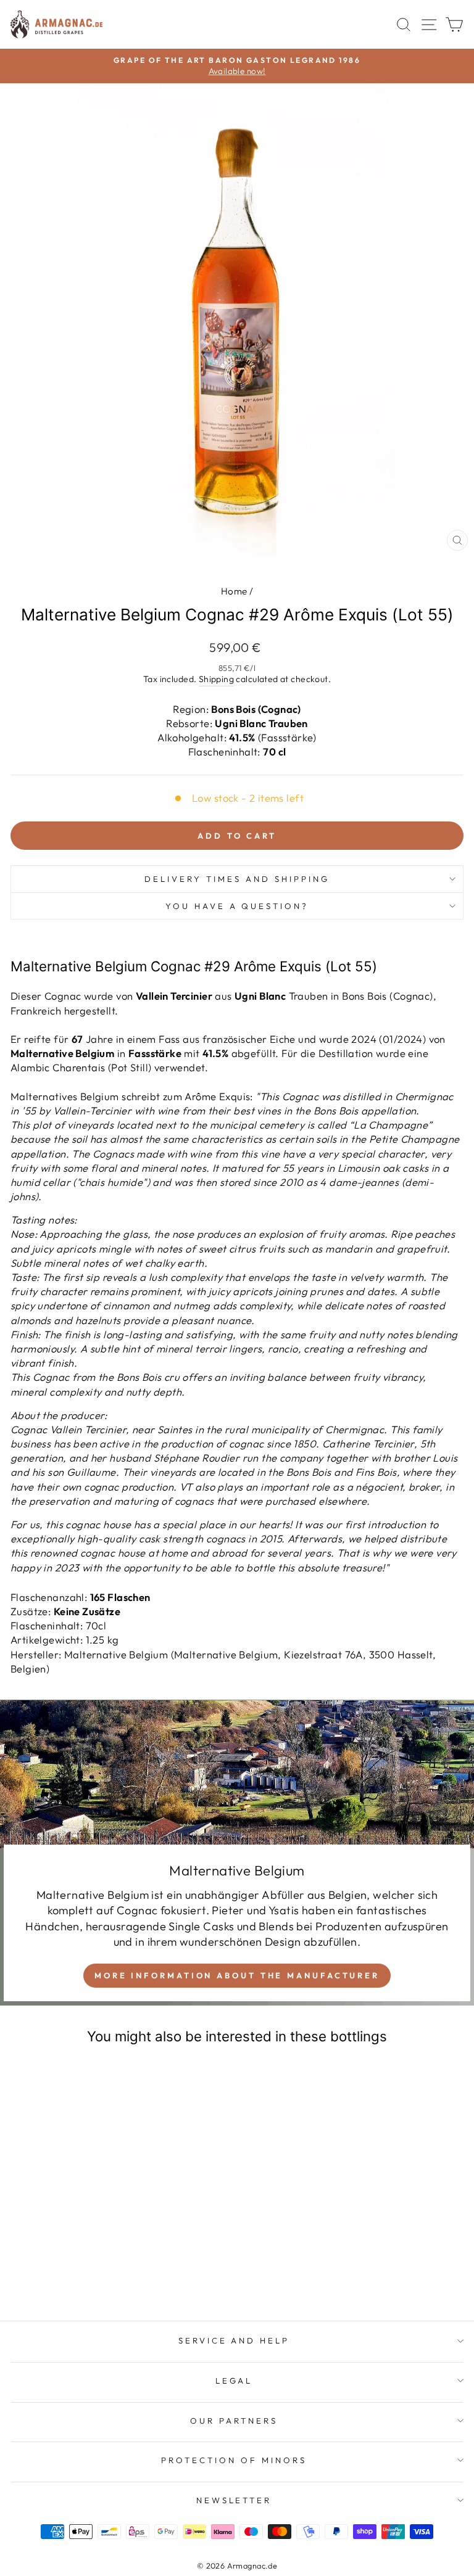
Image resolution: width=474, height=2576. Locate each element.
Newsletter (234, 2500)
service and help (234, 2340)
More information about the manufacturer (237, 1975)
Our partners (234, 2421)
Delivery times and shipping (237, 879)
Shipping (216, 679)
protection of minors (234, 2460)
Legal (234, 2381)
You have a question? (237, 906)
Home (234, 591)
